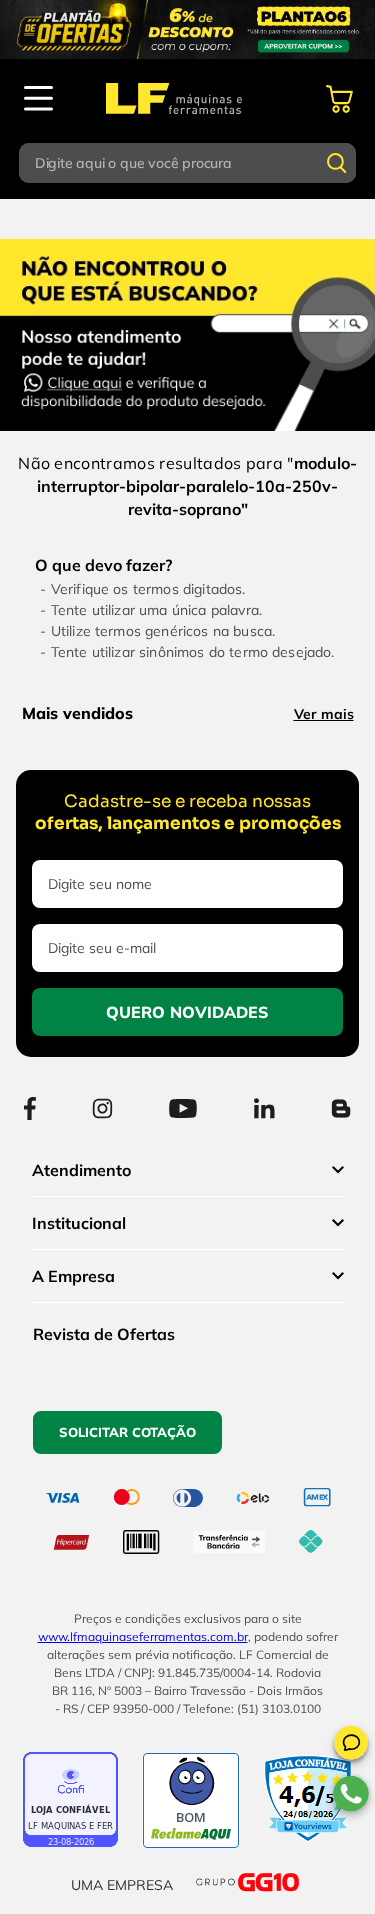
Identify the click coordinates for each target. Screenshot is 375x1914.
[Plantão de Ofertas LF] (187, 29)
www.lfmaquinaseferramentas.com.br (143, 1636)
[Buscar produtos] (337, 163)
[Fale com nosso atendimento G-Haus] (195, 332)
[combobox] (188, 163)
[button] (351, 1746)
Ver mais (324, 714)
